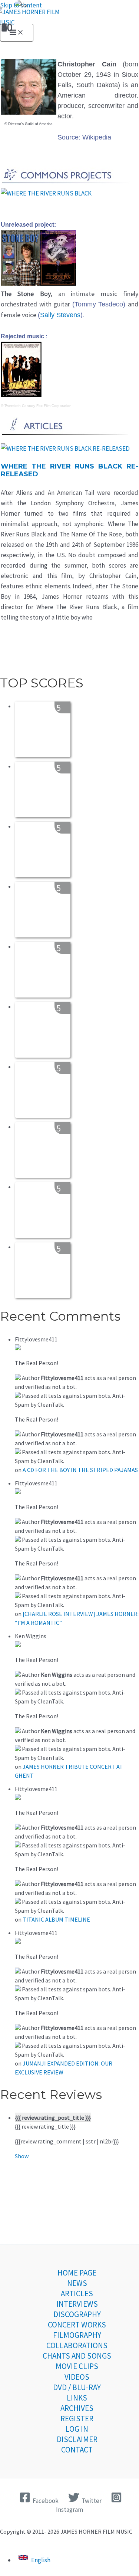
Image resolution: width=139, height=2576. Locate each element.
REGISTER (77, 2419)
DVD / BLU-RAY (77, 2387)
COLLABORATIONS (77, 2345)
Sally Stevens (60, 315)
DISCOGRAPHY (77, 2314)
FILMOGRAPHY (77, 2335)
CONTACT (77, 2450)
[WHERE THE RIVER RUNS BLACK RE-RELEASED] (65, 448)
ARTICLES (77, 2294)
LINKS (77, 2398)
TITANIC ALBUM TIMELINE (56, 1919)
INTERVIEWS (77, 2304)
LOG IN (77, 2429)
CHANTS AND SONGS (77, 2356)
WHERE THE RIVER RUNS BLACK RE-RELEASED (69, 470)
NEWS (77, 2283)
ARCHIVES (77, 2408)
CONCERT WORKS (77, 2325)
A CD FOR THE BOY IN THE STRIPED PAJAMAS (80, 1470)
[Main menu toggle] (17, 33)
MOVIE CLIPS (77, 2366)
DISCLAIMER (77, 2439)
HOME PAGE (77, 2273)
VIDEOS (77, 2377)
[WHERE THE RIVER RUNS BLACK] (46, 193)
